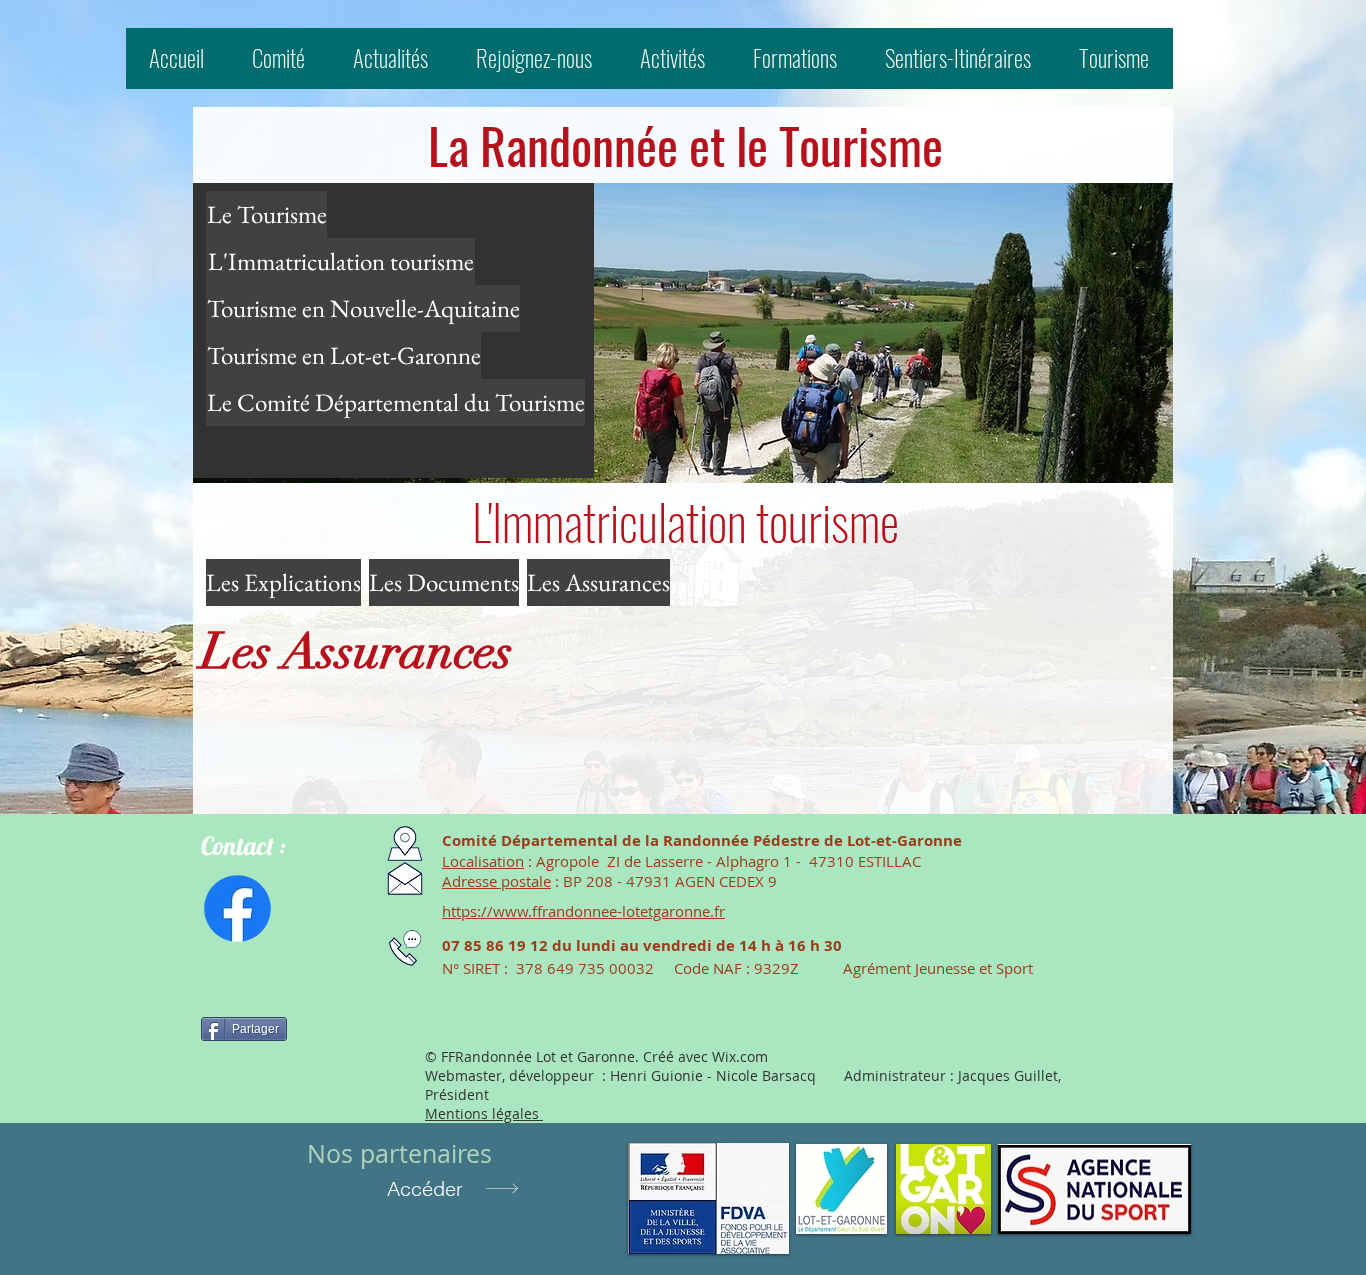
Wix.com (740, 1056)
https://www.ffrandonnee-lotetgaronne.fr (583, 911)
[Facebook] (237, 908)
